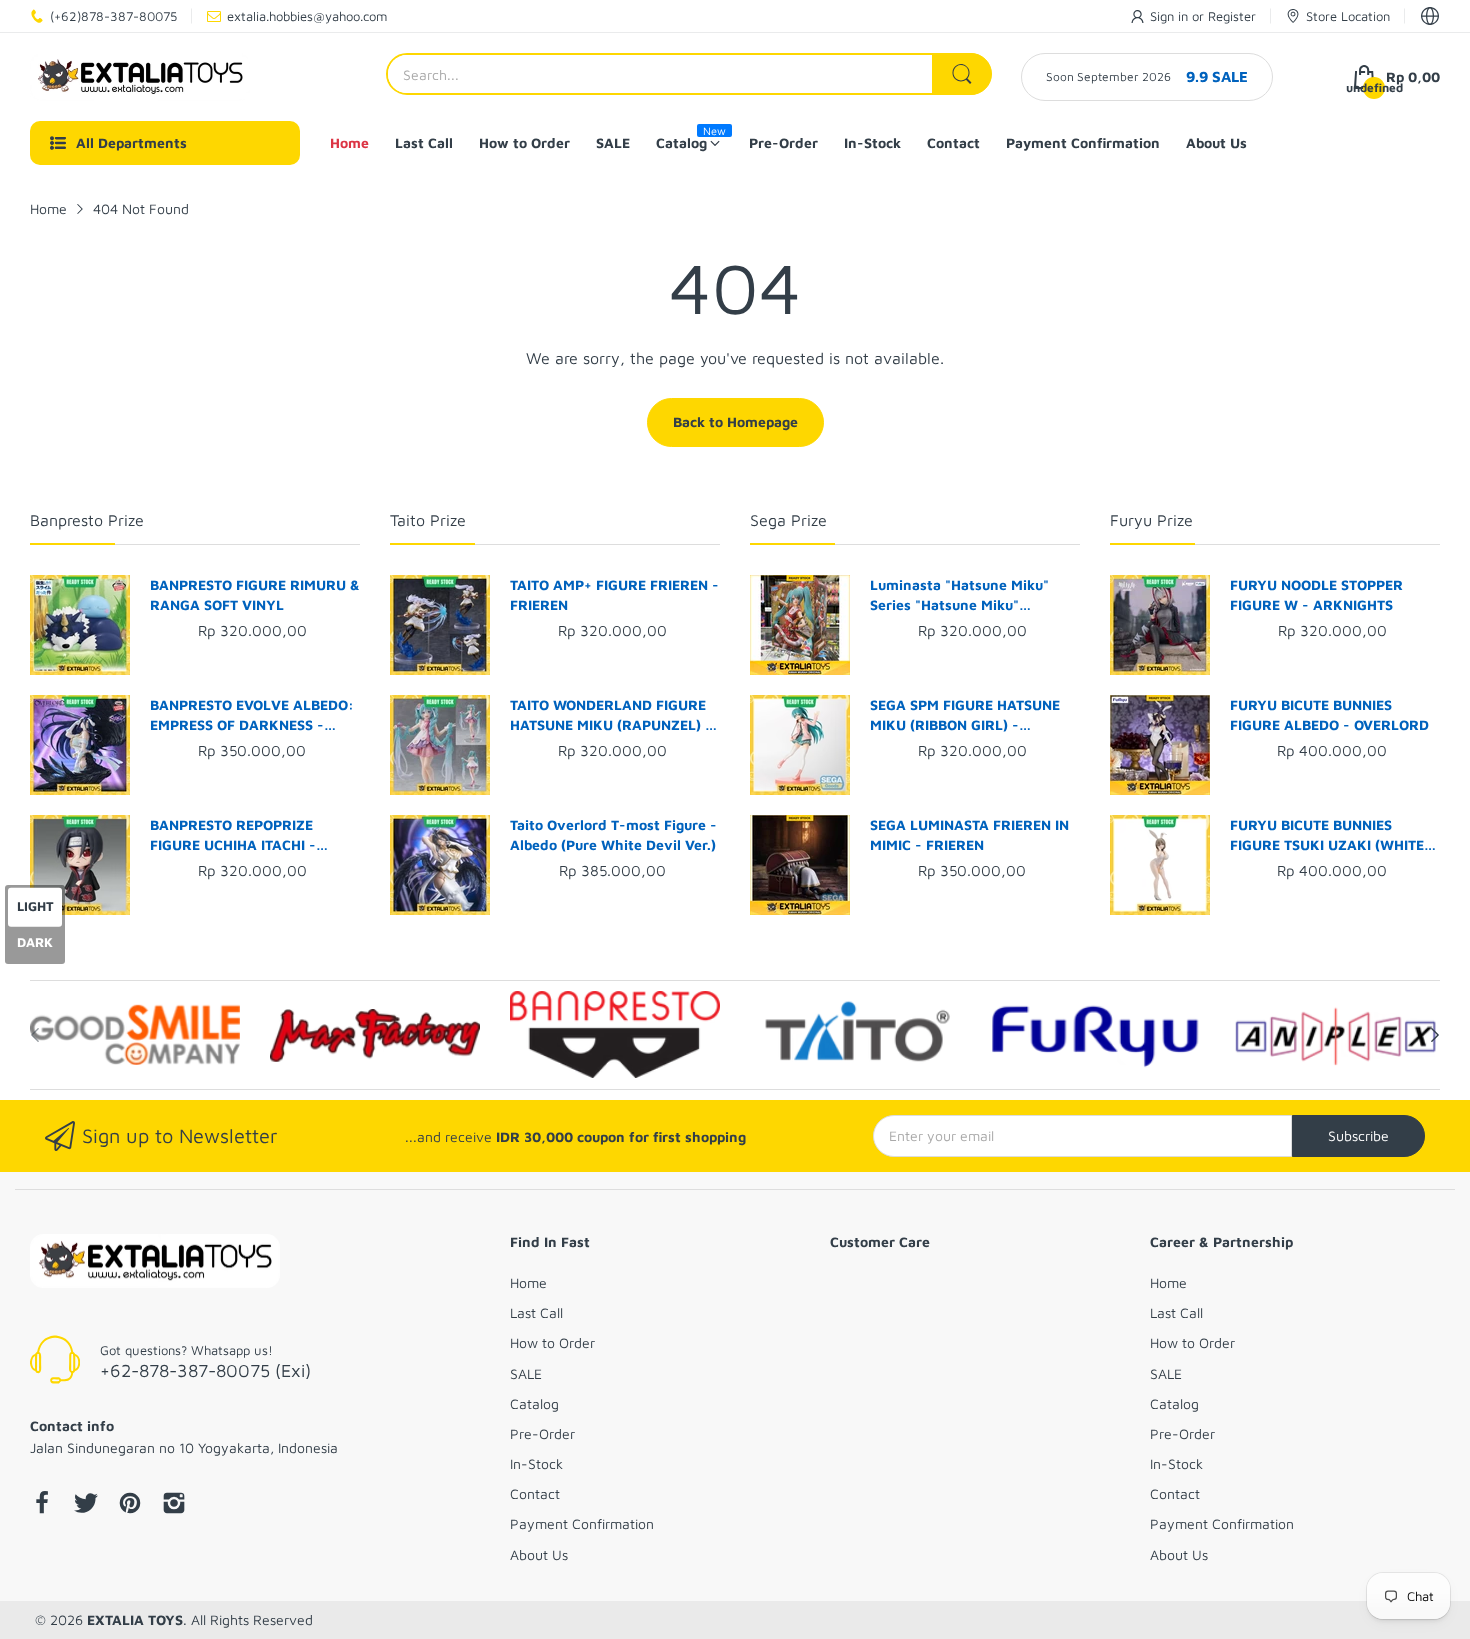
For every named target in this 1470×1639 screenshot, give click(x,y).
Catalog (534, 1403)
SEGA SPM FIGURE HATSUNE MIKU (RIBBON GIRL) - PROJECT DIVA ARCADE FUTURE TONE (965, 715)
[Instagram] (174, 1505)
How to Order (552, 1342)
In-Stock (536, 1463)
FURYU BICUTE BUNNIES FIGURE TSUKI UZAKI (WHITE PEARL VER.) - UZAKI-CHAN (1327, 835)
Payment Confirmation (582, 1523)
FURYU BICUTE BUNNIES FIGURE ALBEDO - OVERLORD (1329, 714)
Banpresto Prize (87, 520)
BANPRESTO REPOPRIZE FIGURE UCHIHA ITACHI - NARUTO (233, 835)
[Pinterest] (130, 1505)
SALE (526, 1373)
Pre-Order (542, 1433)
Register (1232, 16)
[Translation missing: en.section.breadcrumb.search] (962, 74)
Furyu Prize (1151, 520)
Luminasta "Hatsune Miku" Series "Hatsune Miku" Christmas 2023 (959, 595)
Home (528, 1282)
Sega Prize (788, 520)
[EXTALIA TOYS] (140, 77)
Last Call (536, 1312)
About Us (539, 1554)
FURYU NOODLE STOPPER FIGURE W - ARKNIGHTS (1316, 594)
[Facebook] (42, 1505)
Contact (535, 1493)
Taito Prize (428, 520)
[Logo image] (135, 1035)
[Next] (35, 1035)
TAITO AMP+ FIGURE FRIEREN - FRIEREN (614, 594)
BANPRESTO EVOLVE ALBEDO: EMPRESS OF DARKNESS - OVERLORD (252, 715)
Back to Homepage (735, 421)
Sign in (1171, 16)
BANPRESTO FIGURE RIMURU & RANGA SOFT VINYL (255, 594)
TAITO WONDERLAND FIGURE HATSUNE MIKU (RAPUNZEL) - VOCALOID (611, 715)
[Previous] (1435, 1035)
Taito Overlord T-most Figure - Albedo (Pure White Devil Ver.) (613, 834)
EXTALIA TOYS (135, 1619)
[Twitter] (86, 1505)
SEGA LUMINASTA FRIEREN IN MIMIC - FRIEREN (969, 834)
